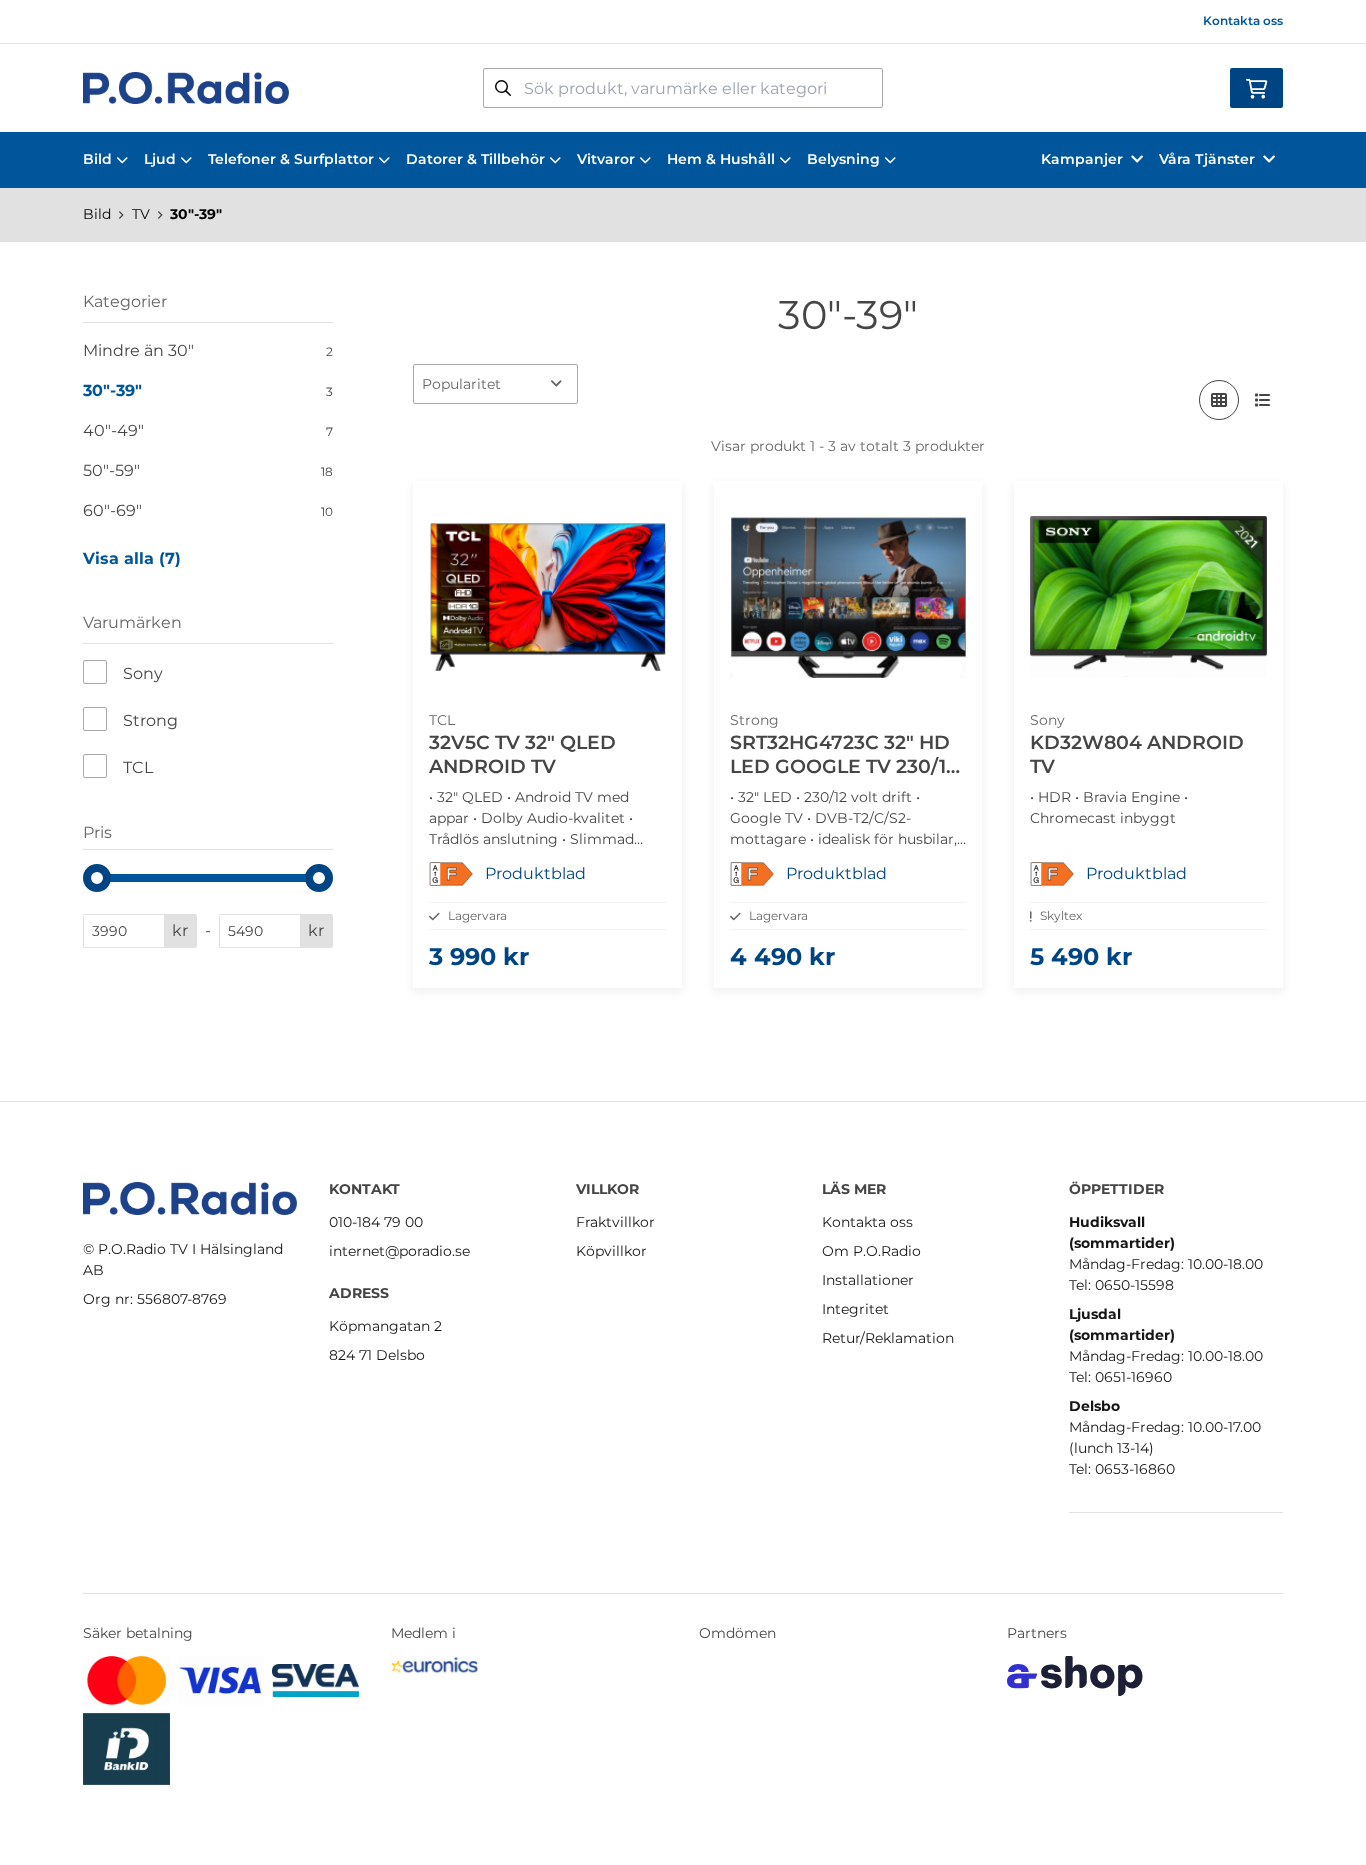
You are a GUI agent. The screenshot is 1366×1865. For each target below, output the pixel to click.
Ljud (160, 159)
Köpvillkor (611, 1251)
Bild (97, 159)
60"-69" (208, 510)
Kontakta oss (1243, 20)
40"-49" (208, 430)
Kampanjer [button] (1082, 159)
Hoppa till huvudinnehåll (674, 26)
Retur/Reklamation (888, 1338)
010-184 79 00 (376, 1222)
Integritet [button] (855, 1309)
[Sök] (503, 88)
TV (141, 214)
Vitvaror (606, 159)
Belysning (843, 159)
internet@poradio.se (399, 1251)
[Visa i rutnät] (1219, 400)
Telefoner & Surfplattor (291, 159)
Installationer (868, 1280)
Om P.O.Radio (871, 1251)
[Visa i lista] (1263, 400)
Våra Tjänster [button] (1207, 159)
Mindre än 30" (208, 350)
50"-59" (208, 470)
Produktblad (535, 873)
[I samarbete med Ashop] (1075, 1676)
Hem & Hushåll (721, 159)
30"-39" (196, 214)
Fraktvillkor (615, 1222)
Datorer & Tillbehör (475, 159)
